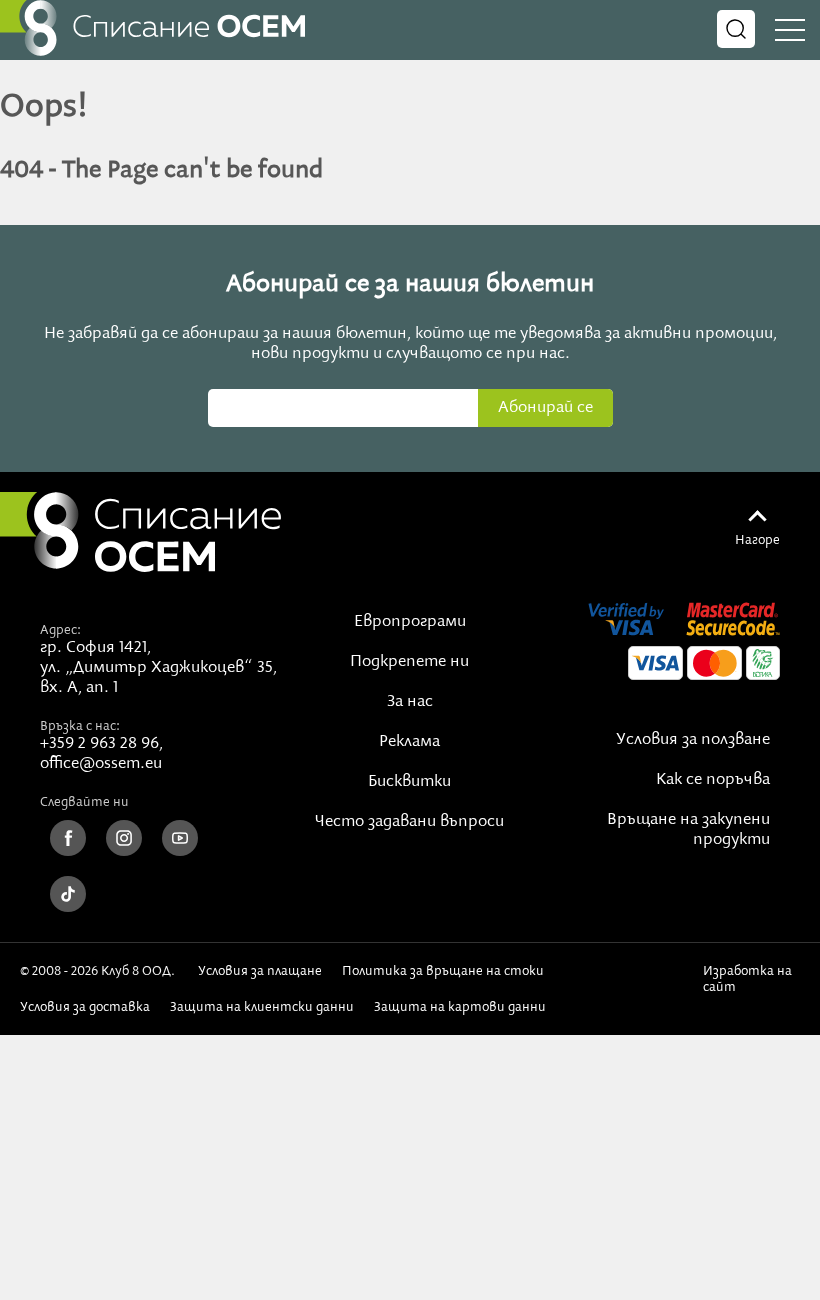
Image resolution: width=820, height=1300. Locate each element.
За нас (410, 702)
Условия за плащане (260, 971)
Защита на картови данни (460, 1007)
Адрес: (60, 630)
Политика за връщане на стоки (443, 971)
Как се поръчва (713, 780)
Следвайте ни (84, 802)
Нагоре (757, 540)
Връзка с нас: (80, 726)
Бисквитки (409, 782)
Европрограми (410, 622)
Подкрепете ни (409, 662)
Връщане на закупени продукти (688, 830)
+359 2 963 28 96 (99, 744)
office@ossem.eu (101, 764)
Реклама (409, 742)
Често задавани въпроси (409, 822)
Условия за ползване (693, 740)
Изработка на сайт (747, 979)
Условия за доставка (85, 1007)
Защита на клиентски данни (262, 1007)
